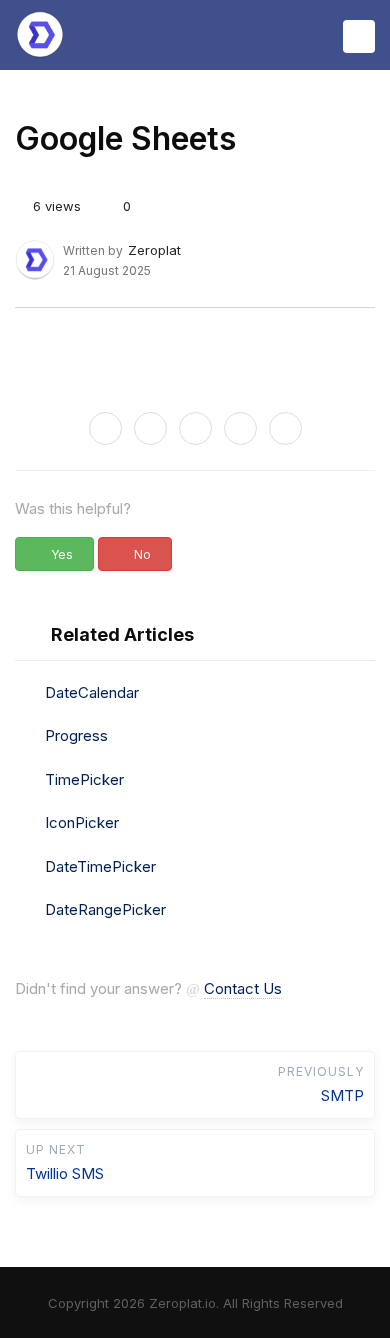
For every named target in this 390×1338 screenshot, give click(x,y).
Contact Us (243, 988)
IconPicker (82, 822)
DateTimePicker (100, 866)
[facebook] (150, 428)
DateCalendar (92, 692)
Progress (76, 735)
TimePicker (84, 779)
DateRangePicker (105, 909)
